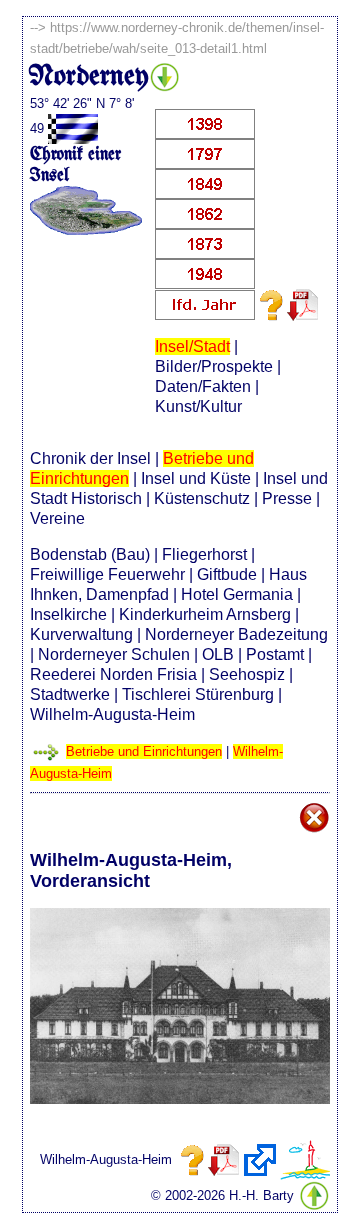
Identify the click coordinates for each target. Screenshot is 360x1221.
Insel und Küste (196, 478)
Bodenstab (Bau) (90, 554)
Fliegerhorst (204, 554)
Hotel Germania (237, 594)
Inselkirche (68, 614)
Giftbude (227, 574)
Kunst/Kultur (198, 406)
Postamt (275, 654)
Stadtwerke (70, 694)
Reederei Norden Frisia (113, 674)
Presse (287, 498)
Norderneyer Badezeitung (236, 634)
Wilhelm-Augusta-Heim (112, 714)
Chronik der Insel (90, 458)
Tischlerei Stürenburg (198, 694)
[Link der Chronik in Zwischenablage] (260, 1160)
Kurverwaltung (81, 634)
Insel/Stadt (192, 346)
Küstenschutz (202, 498)
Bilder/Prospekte (214, 366)
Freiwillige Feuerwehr (107, 574)
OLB (218, 654)
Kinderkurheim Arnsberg (205, 614)
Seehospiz (247, 674)
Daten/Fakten (203, 386)
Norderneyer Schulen (114, 654)
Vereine (57, 518)
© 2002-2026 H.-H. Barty (222, 1195)
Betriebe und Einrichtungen (144, 751)
